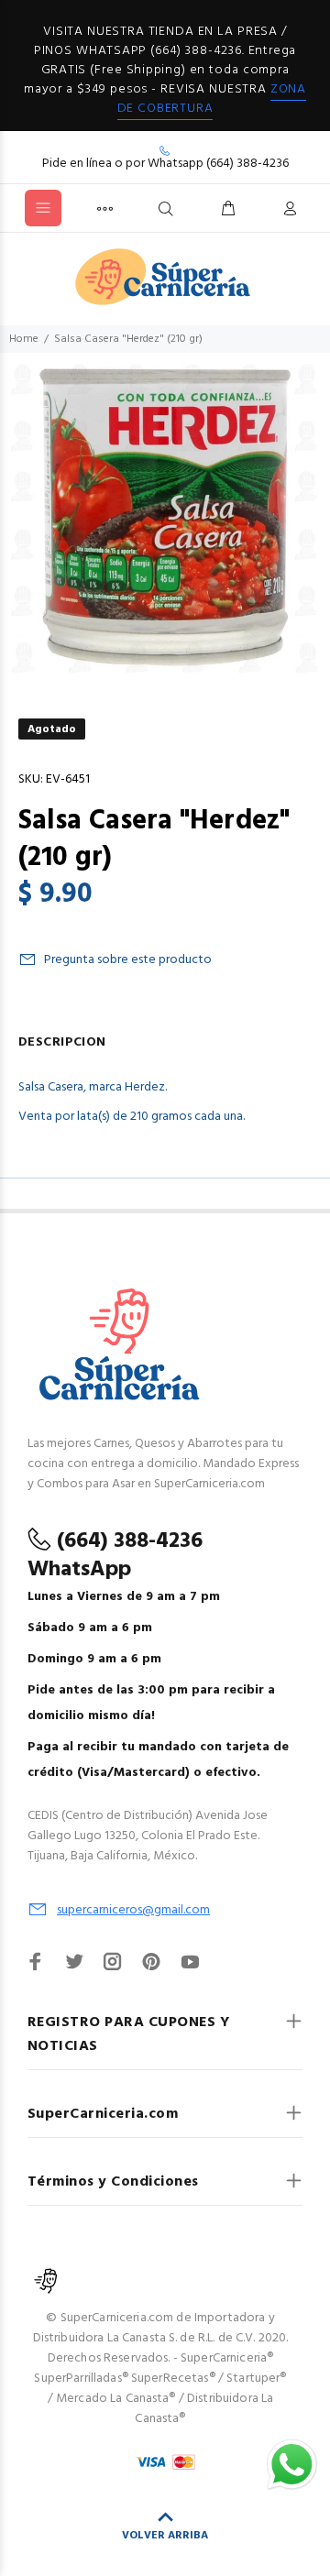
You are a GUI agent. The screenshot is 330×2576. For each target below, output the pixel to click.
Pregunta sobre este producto (128, 960)
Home (24, 339)
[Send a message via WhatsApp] (292, 2465)
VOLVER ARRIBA (165, 2536)
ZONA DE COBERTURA (212, 99)
